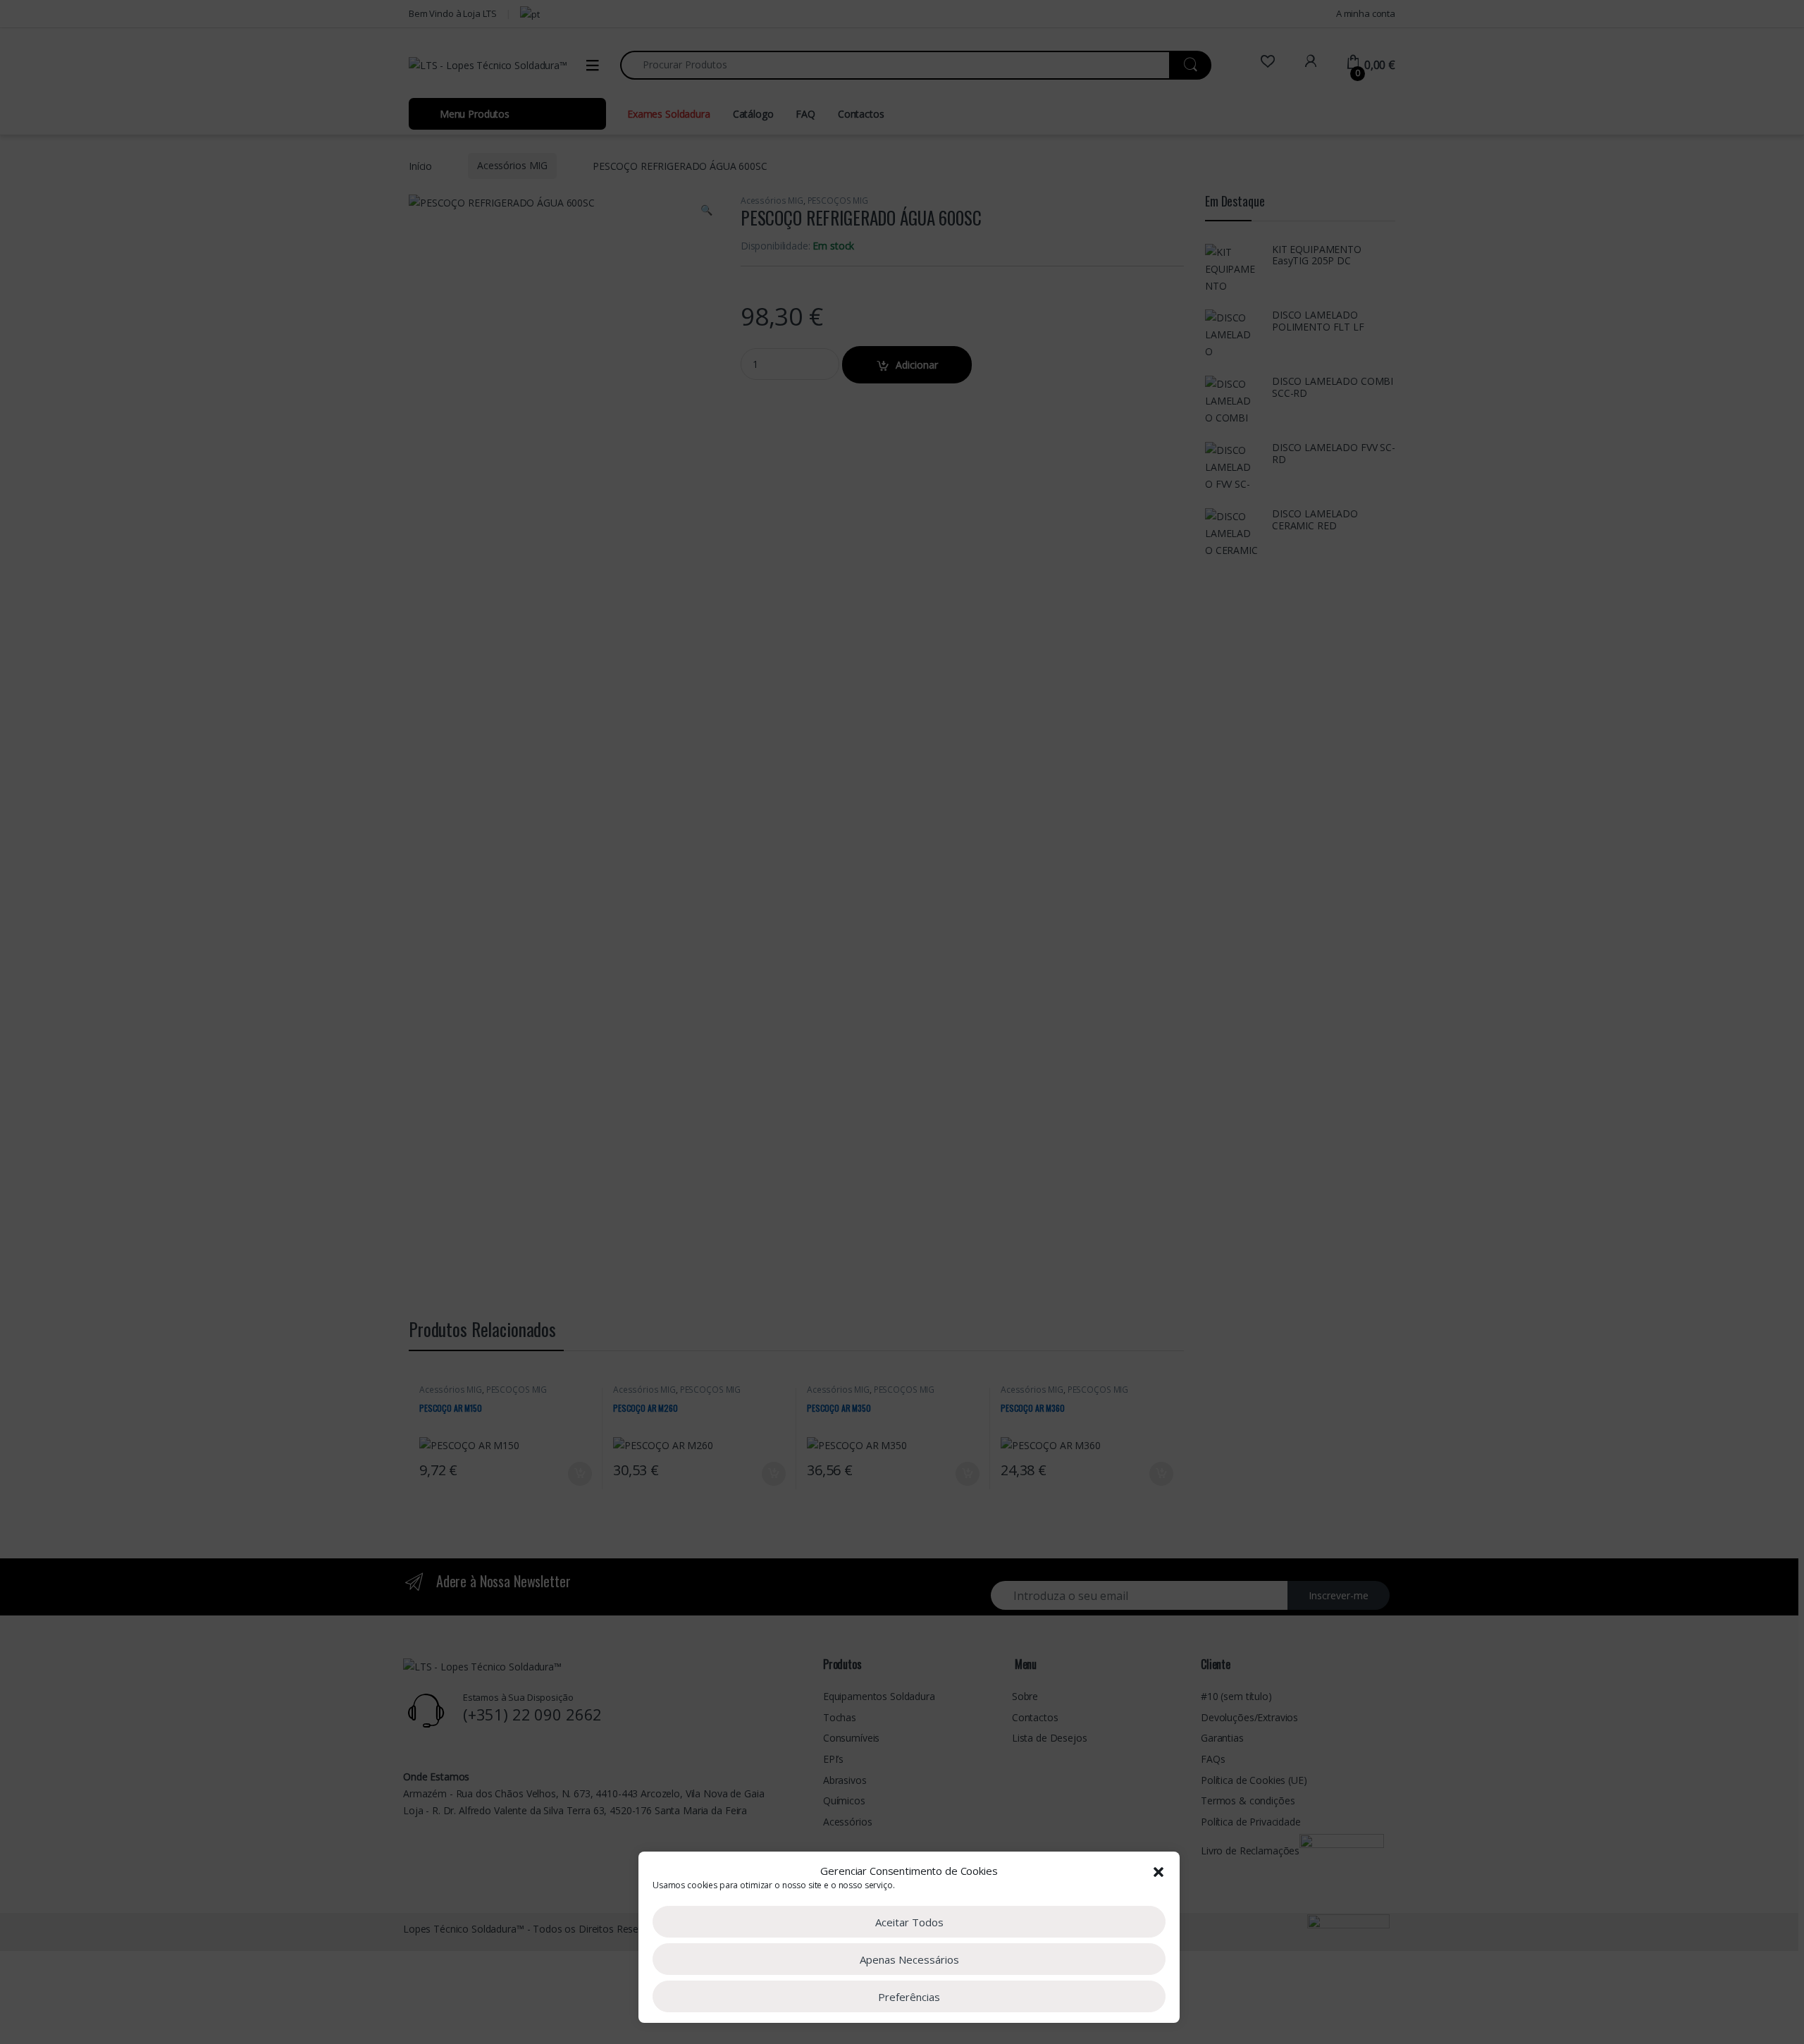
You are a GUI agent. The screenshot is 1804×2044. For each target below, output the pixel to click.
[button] (1159, 1871)
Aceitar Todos (909, 1922)
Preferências (909, 1997)
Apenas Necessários (909, 1959)
